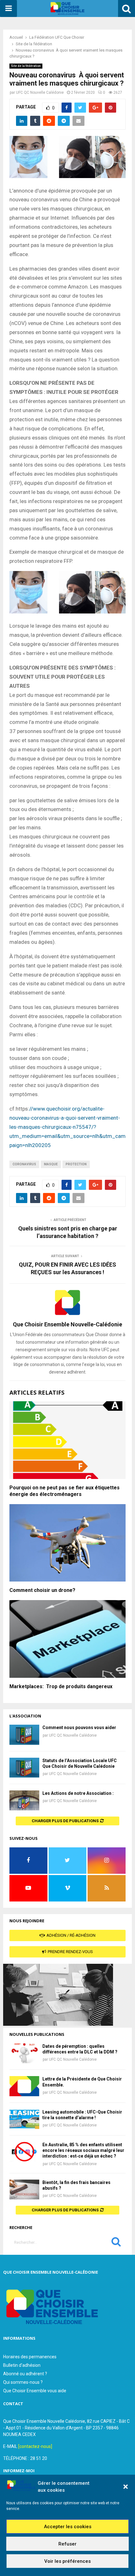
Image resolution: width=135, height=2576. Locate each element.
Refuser (67, 2544)
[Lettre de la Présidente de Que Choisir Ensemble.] (24, 2086)
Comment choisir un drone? (42, 1590)
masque (51, 1164)
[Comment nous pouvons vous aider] (24, 1735)
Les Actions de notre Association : (78, 1793)
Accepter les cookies (68, 2527)
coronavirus (24, 1164)
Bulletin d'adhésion (22, 2365)
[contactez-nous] (35, 2446)
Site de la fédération (26, 66)
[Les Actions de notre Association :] (24, 1800)
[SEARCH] (116, 2243)
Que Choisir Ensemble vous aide (35, 2391)
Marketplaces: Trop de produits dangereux (61, 1686)
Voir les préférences (67, 2561)
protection (76, 1164)
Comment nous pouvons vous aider (79, 1728)
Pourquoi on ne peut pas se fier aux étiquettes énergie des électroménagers (65, 1491)
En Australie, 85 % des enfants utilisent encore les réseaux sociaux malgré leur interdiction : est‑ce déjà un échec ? (83, 2150)
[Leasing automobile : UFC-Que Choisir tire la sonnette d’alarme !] (24, 2119)
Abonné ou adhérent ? (25, 2374)
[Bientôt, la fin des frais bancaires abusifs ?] (24, 2190)
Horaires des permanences (30, 2357)
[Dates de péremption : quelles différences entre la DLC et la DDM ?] (24, 2053)
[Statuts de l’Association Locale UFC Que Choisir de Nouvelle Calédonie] (24, 1768)
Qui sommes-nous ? (23, 2382)
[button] (126, 2487)
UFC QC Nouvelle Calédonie (40, 92)
